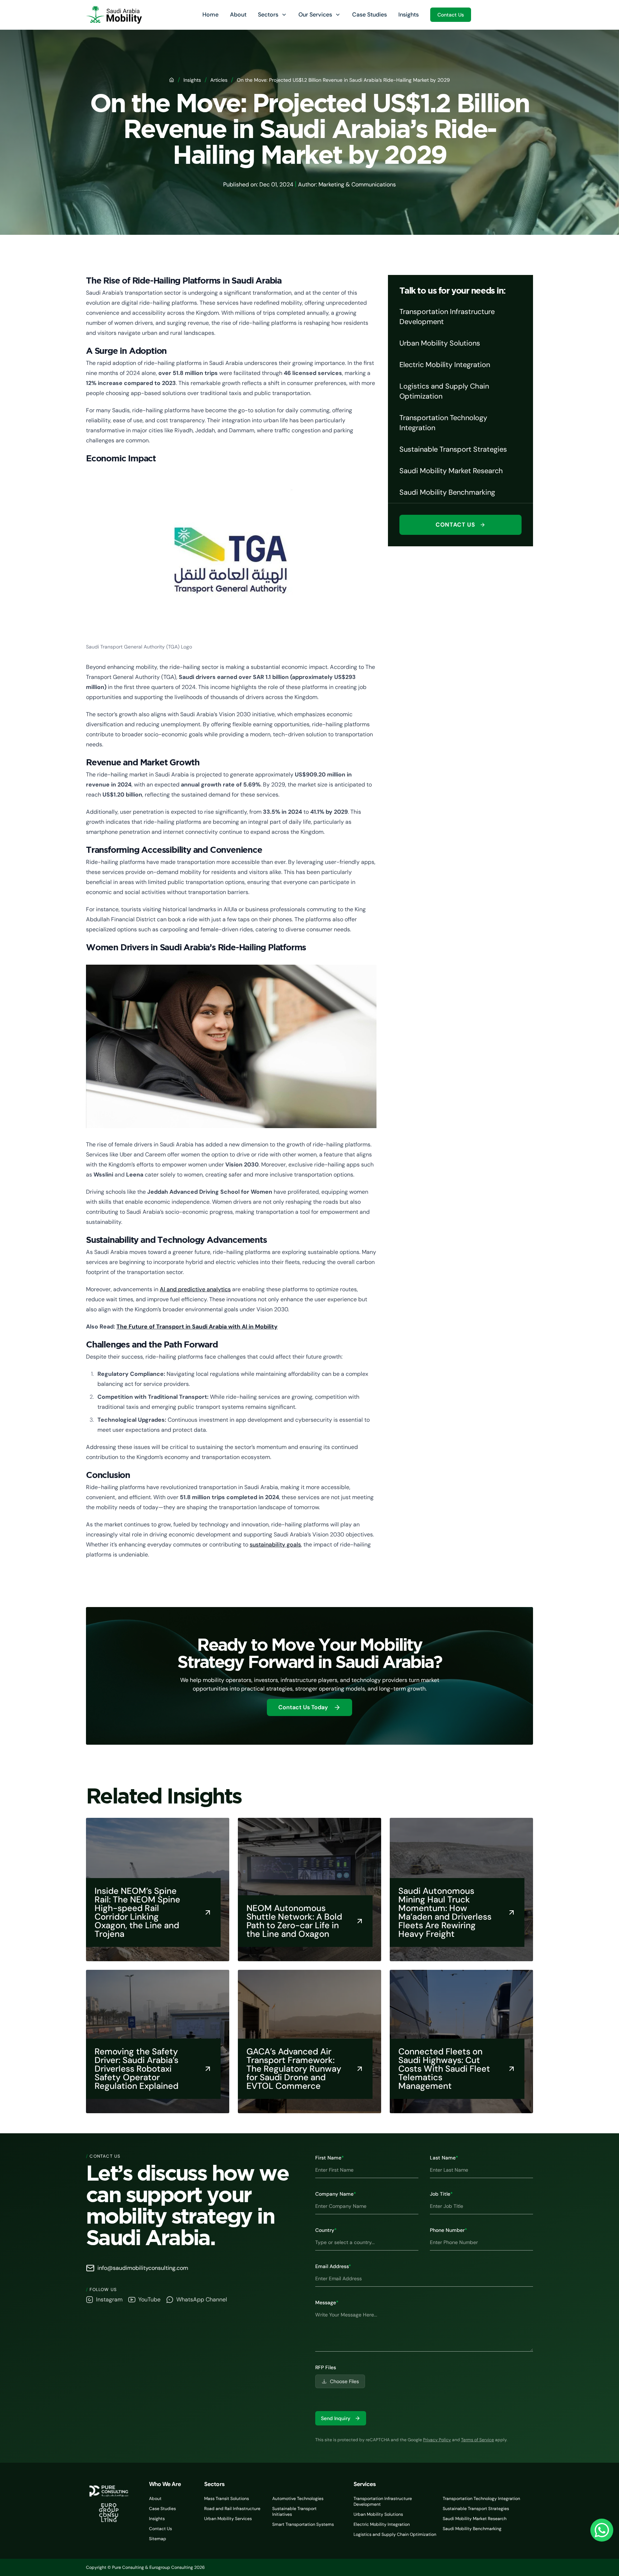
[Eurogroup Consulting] (114, 15)
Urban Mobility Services (228, 2519)
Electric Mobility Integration (382, 2524)
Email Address (333, 2266)
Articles (219, 80)
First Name (330, 2158)
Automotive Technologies (298, 2499)
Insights (409, 15)
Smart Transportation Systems (303, 2524)
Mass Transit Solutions (227, 2499)
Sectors (268, 15)
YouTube (149, 2299)
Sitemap (158, 2539)
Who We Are (165, 2484)
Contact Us (451, 15)
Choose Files (344, 2381)
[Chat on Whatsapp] (602, 2530)
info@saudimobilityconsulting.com (143, 2268)
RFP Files (326, 2367)
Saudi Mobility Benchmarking (472, 2529)
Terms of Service (478, 2440)
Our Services (315, 15)
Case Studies (370, 15)
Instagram (109, 2299)
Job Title (441, 2194)
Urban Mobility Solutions (378, 2514)
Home (210, 15)
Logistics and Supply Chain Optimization (395, 2534)
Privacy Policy (437, 2440)
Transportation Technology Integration (481, 2499)
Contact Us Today (303, 1707)
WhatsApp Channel (202, 2299)
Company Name (336, 2194)
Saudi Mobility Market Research (475, 2519)
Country (326, 2230)
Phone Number (448, 2230)
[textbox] (424, 2329)
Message (327, 2302)
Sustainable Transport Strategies (476, 2509)
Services (365, 2484)
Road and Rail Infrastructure (232, 2509)
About (238, 15)
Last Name (444, 2158)
